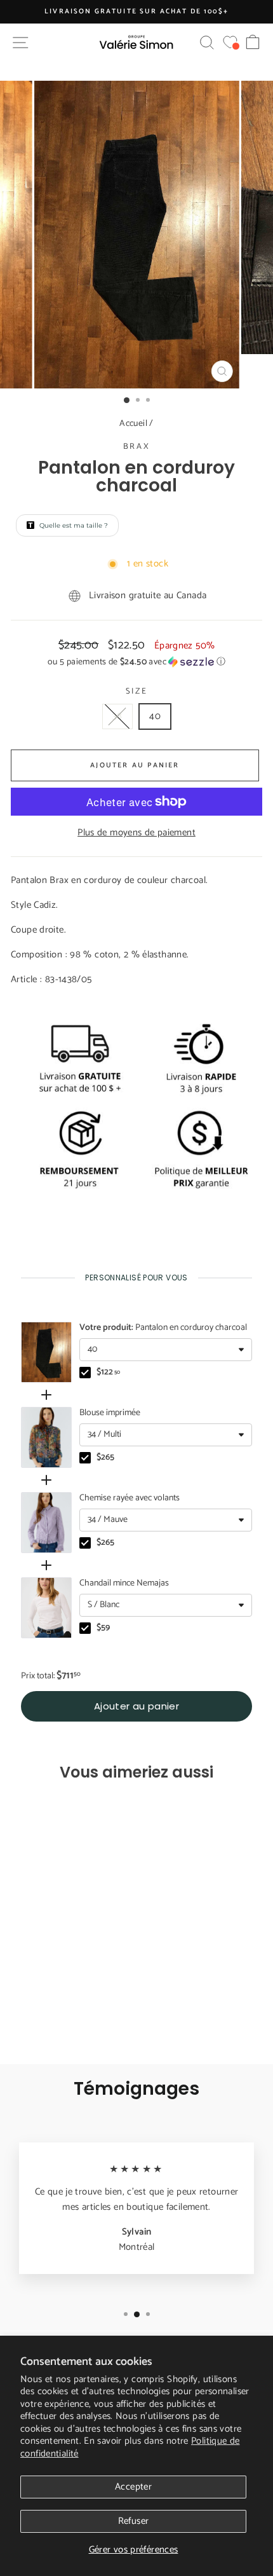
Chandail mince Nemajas (124, 1584)
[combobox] (166, 1350)
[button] (136, 662)
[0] (230, 42)
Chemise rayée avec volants (130, 1498)
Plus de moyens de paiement (136, 833)
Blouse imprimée (110, 1413)
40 (155, 716)
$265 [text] (105, 1458)
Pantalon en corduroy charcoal (163, 1328)
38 (117, 716)
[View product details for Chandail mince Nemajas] (46, 1608)
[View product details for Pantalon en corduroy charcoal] (46, 1352)
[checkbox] (85, 1373)
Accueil (133, 424)
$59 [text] (103, 1628)
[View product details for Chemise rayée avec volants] (46, 1523)
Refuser (134, 2521)
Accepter (133, 2487)
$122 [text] (108, 1373)
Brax (136, 447)
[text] (136, 1278)
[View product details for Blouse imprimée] (46, 1437)
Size (136, 692)
